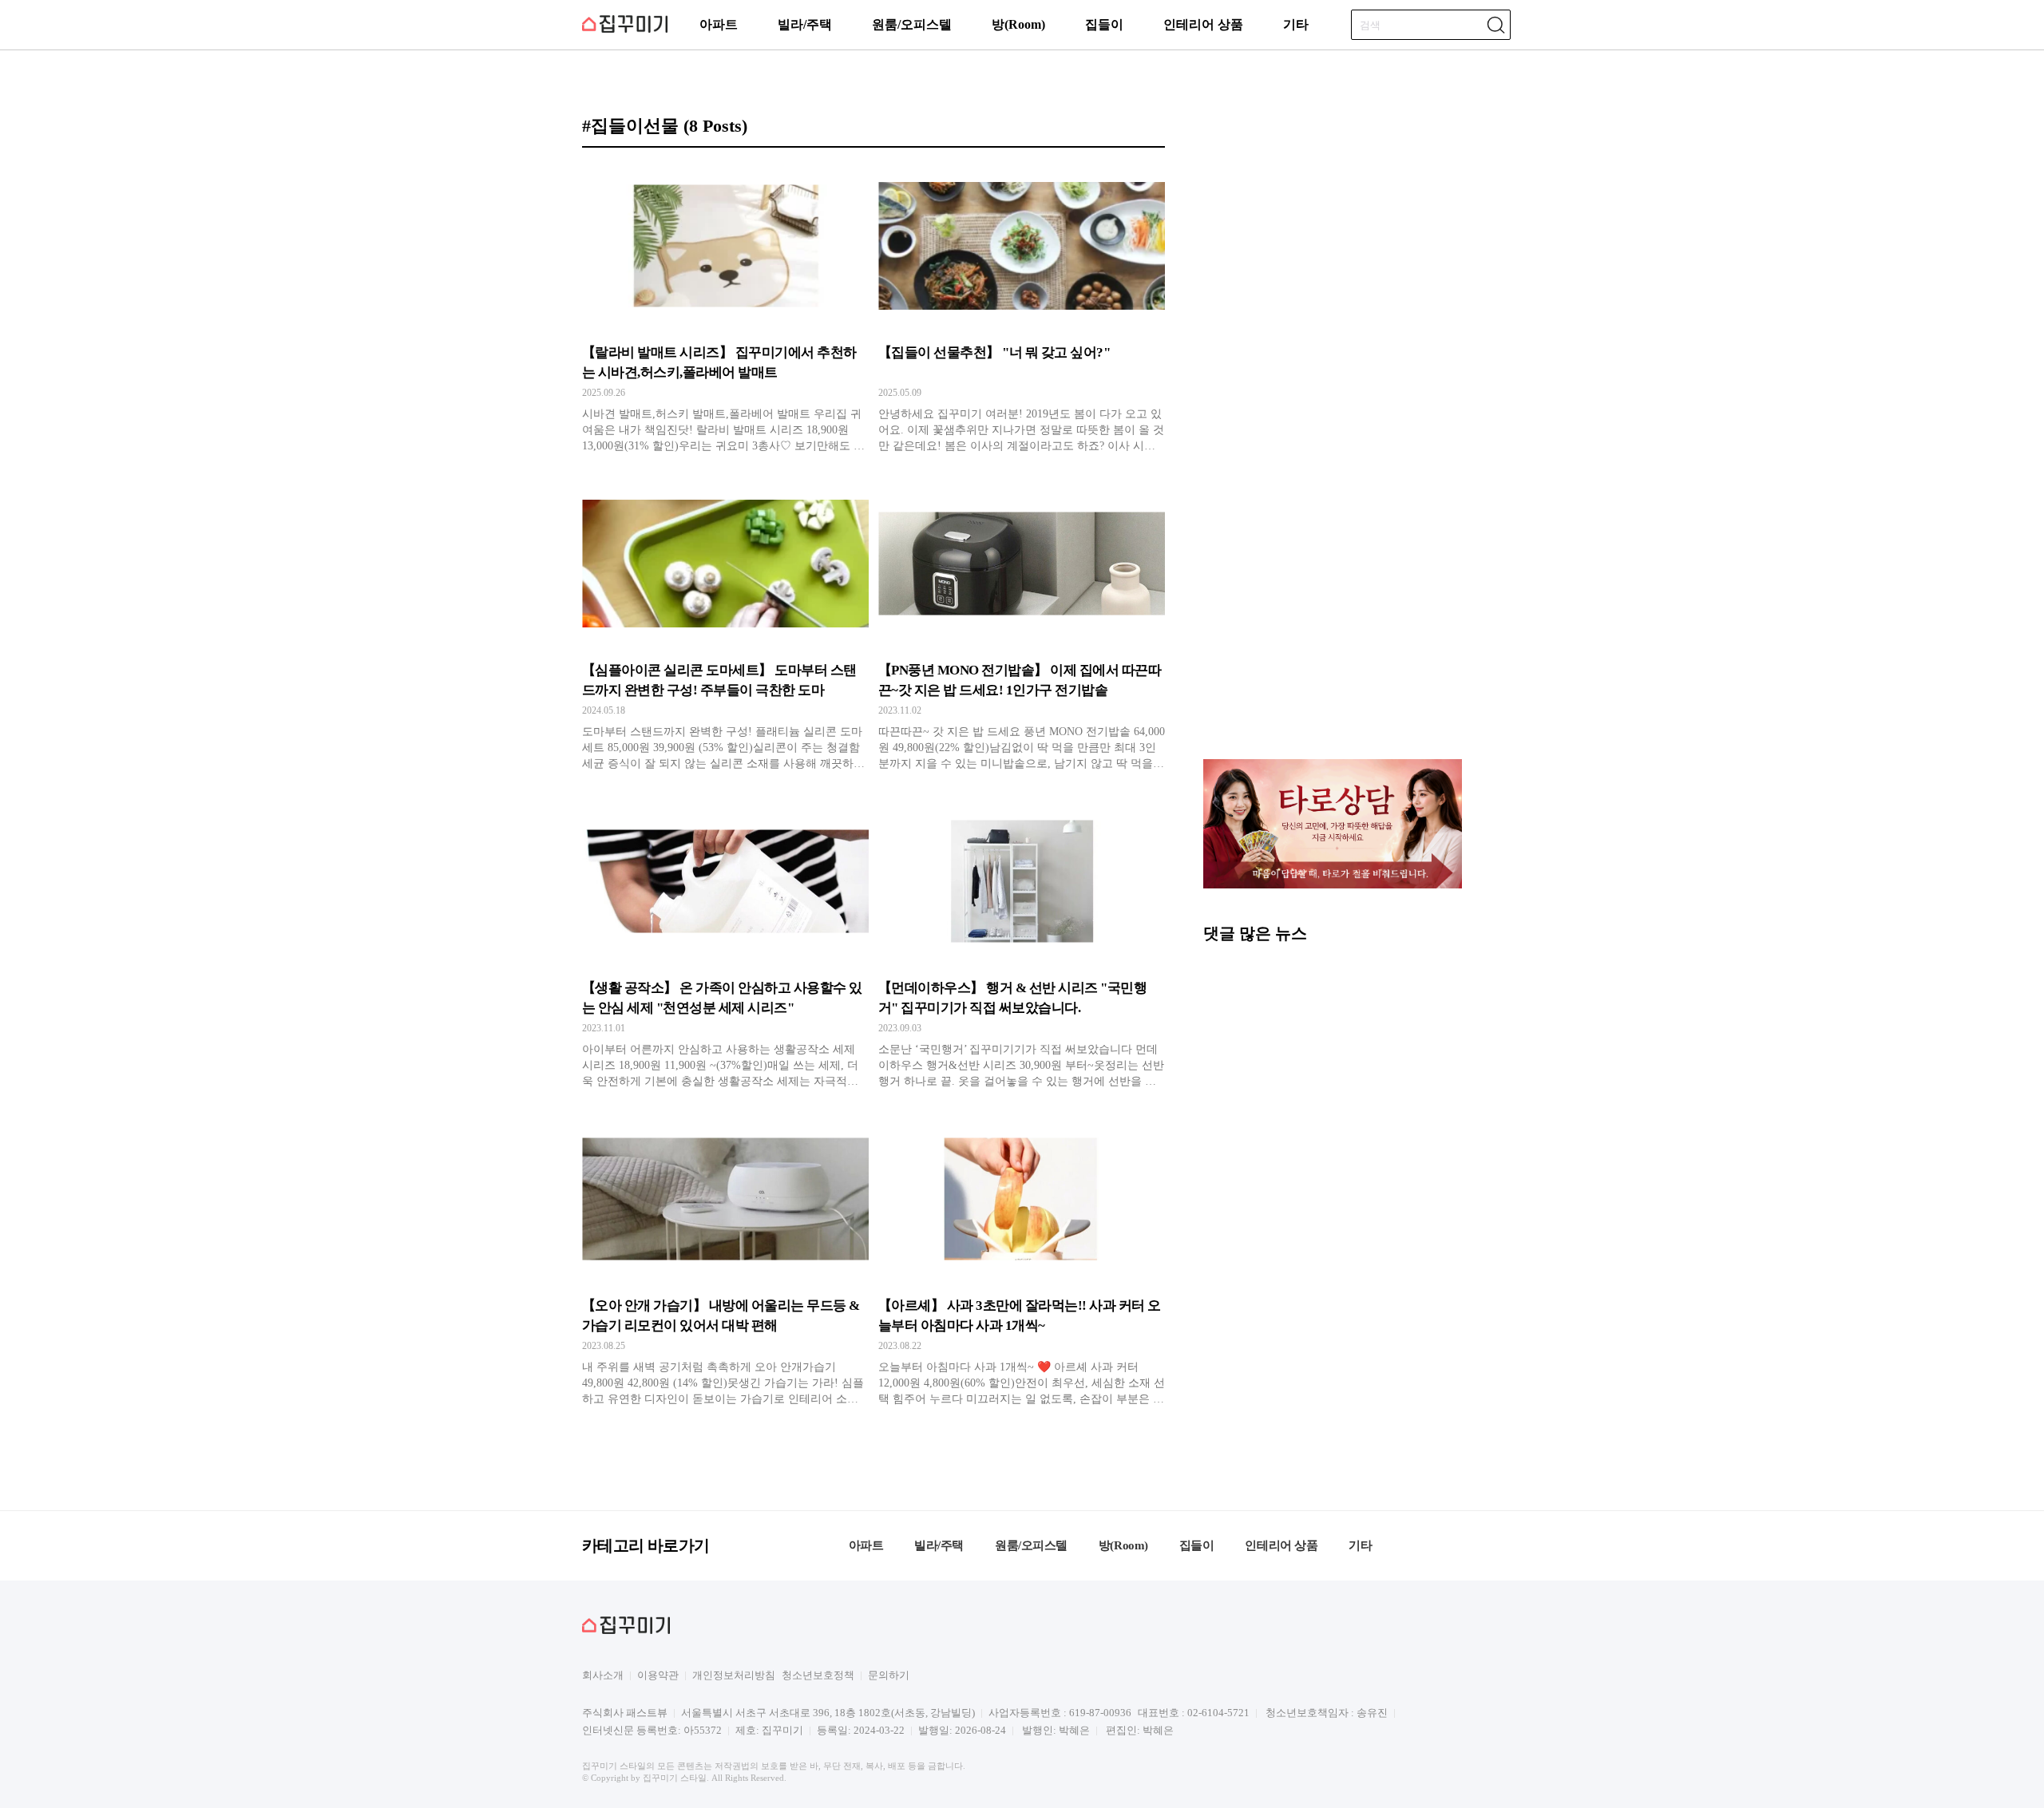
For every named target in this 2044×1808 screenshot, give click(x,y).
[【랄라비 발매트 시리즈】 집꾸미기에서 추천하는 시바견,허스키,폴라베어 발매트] (725, 309)
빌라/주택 (805, 24)
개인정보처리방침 (734, 1675)
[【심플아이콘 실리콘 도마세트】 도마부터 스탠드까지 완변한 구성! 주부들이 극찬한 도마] (725, 627)
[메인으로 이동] (625, 30)
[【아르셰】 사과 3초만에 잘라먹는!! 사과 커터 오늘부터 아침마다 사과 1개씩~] (1022, 1262)
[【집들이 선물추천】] (1022, 309)
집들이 (1104, 24)
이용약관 (658, 1675)
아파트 (719, 24)
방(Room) (1018, 24)
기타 (1296, 24)
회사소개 (603, 1675)
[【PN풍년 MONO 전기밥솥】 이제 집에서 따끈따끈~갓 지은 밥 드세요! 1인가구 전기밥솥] (1022, 627)
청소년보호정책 (818, 1675)
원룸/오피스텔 (912, 24)
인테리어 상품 (1203, 24)
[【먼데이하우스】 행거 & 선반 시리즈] (1022, 944)
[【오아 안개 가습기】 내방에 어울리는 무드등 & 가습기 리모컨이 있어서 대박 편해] (725, 1262)
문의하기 (889, 1675)
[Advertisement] (1333, 634)
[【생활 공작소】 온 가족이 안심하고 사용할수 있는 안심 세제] (725, 944)
